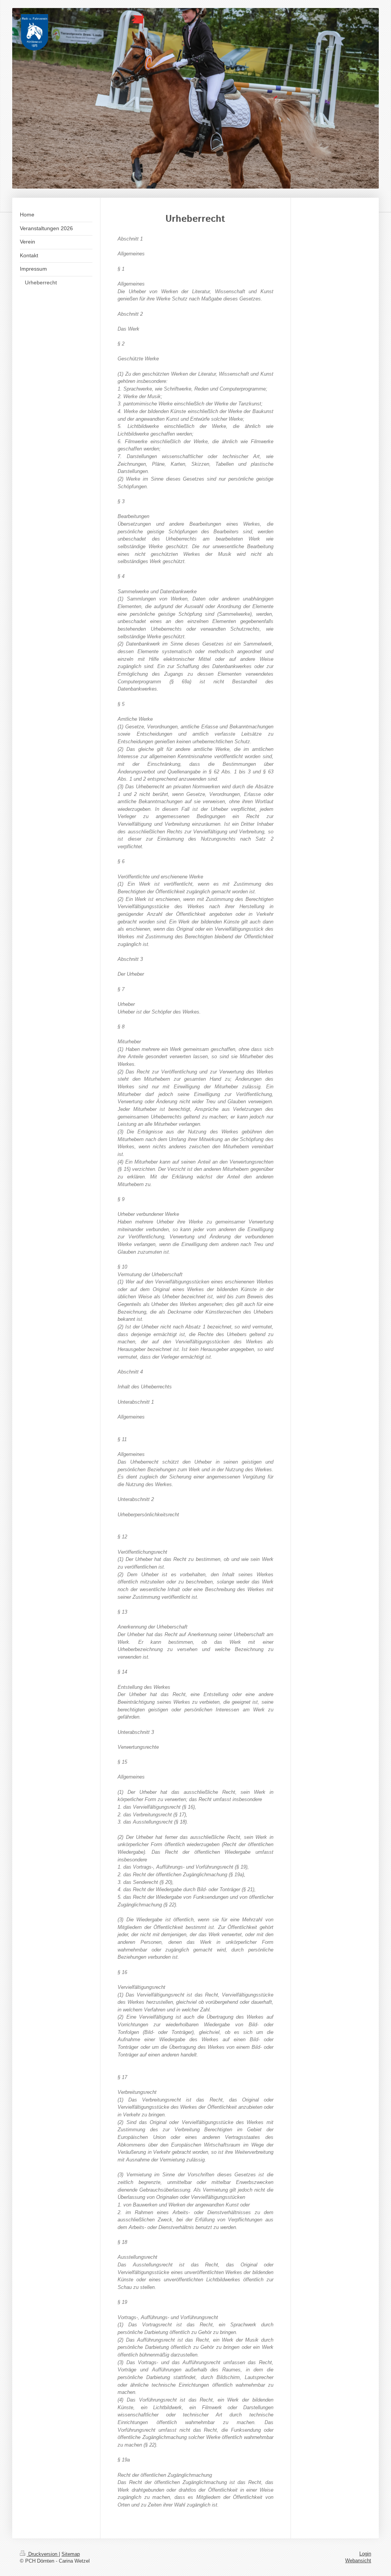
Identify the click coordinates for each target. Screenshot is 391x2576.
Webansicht (358, 2561)
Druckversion (43, 2554)
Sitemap (71, 2554)
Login (365, 2554)
